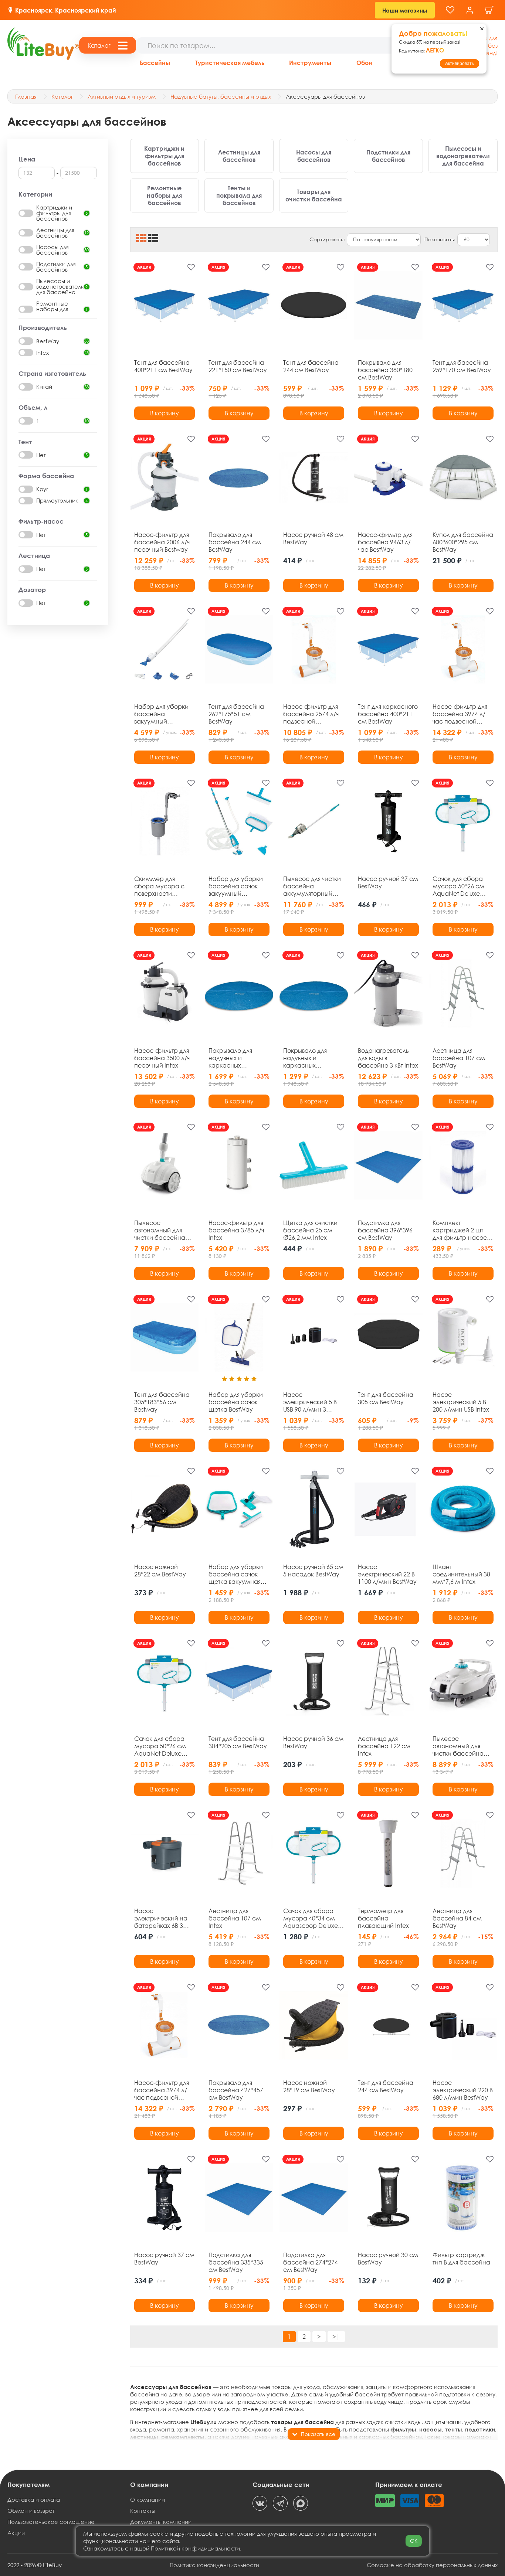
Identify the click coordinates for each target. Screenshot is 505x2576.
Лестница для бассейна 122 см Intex (384, 1746)
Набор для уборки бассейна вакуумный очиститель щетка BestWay (161, 714)
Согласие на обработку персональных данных (432, 2565)
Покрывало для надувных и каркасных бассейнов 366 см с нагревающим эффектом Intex (238, 1058)
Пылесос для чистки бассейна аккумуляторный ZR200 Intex (312, 886)
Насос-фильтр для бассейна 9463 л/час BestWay (385, 542)
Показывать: (440, 239)
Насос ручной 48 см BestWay (313, 538)
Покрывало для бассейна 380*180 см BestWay (385, 370)
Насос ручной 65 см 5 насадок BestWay (313, 1571)
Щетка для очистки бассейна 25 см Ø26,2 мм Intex (310, 1230)
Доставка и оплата (34, 2500)
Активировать (460, 64)
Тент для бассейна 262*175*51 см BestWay (236, 714)
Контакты (143, 2511)
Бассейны (155, 63)
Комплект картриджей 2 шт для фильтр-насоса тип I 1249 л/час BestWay (462, 1230)
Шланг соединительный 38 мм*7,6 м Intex (461, 1574)
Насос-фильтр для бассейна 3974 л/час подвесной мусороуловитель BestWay (460, 714)
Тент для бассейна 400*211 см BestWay (163, 366)
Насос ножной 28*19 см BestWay (309, 2086)
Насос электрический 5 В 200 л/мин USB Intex (461, 1402)
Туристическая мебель (230, 63)
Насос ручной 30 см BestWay (388, 2259)
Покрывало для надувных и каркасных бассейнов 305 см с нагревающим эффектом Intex (313, 1058)
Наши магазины (405, 10)
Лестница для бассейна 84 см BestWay (457, 1918)
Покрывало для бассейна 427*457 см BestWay (236, 2090)
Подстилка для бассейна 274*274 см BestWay (311, 2262)
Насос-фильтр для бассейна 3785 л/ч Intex (236, 1230)
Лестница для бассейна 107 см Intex (235, 1918)
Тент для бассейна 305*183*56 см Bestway (162, 1402)
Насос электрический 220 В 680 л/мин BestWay (463, 2090)
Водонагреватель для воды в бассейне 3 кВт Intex (388, 1058)
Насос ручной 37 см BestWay (388, 882)
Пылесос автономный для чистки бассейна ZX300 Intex (458, 1746)
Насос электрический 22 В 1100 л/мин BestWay (387, 1574)
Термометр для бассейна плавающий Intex (383, 1918)
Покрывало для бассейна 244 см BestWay (235, 542)
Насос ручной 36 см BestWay (313, 1742)
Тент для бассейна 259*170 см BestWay (462, 366)
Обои (364, 63)
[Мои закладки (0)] (450, 10)
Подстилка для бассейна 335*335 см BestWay (236, 2262)
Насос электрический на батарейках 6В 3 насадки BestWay (161, 1918)
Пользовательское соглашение (51, 2522)
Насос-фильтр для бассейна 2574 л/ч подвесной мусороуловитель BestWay (311, 714)
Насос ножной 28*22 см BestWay (160, 1571)
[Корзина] (489, 10)
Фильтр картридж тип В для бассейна (461, 2259)
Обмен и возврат (31, 2511)
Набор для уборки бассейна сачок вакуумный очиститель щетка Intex (236, 886)
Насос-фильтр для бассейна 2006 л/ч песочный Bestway (162, 542)
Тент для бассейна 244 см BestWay (311, 366)
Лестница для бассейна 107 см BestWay (459, 1058)
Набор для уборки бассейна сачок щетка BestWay (236, 1402)
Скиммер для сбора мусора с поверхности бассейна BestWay (162, 886)
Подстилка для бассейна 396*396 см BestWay (385, 1230)
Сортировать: (327, 239)
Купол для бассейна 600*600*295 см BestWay (463, 542)
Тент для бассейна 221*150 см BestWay (238, 366)
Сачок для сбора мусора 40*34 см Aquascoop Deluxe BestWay (311, 1918)
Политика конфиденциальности (214, 2565)
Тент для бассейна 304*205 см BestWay (238, 1742)
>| (336, 2336)
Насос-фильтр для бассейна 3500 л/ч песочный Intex (162, 1058)
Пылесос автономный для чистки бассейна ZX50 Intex (160, 1230)
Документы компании (161, 2522)
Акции (16, 2533)
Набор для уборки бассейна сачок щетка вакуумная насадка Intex (236, 1574)
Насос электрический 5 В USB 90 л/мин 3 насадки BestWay (310, 1402)
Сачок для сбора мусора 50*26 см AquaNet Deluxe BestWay (458, 886)
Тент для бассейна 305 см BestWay (386, 1398)
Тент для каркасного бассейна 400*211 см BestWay (388, 714)
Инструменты (310, 63)
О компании (148, 2500)
